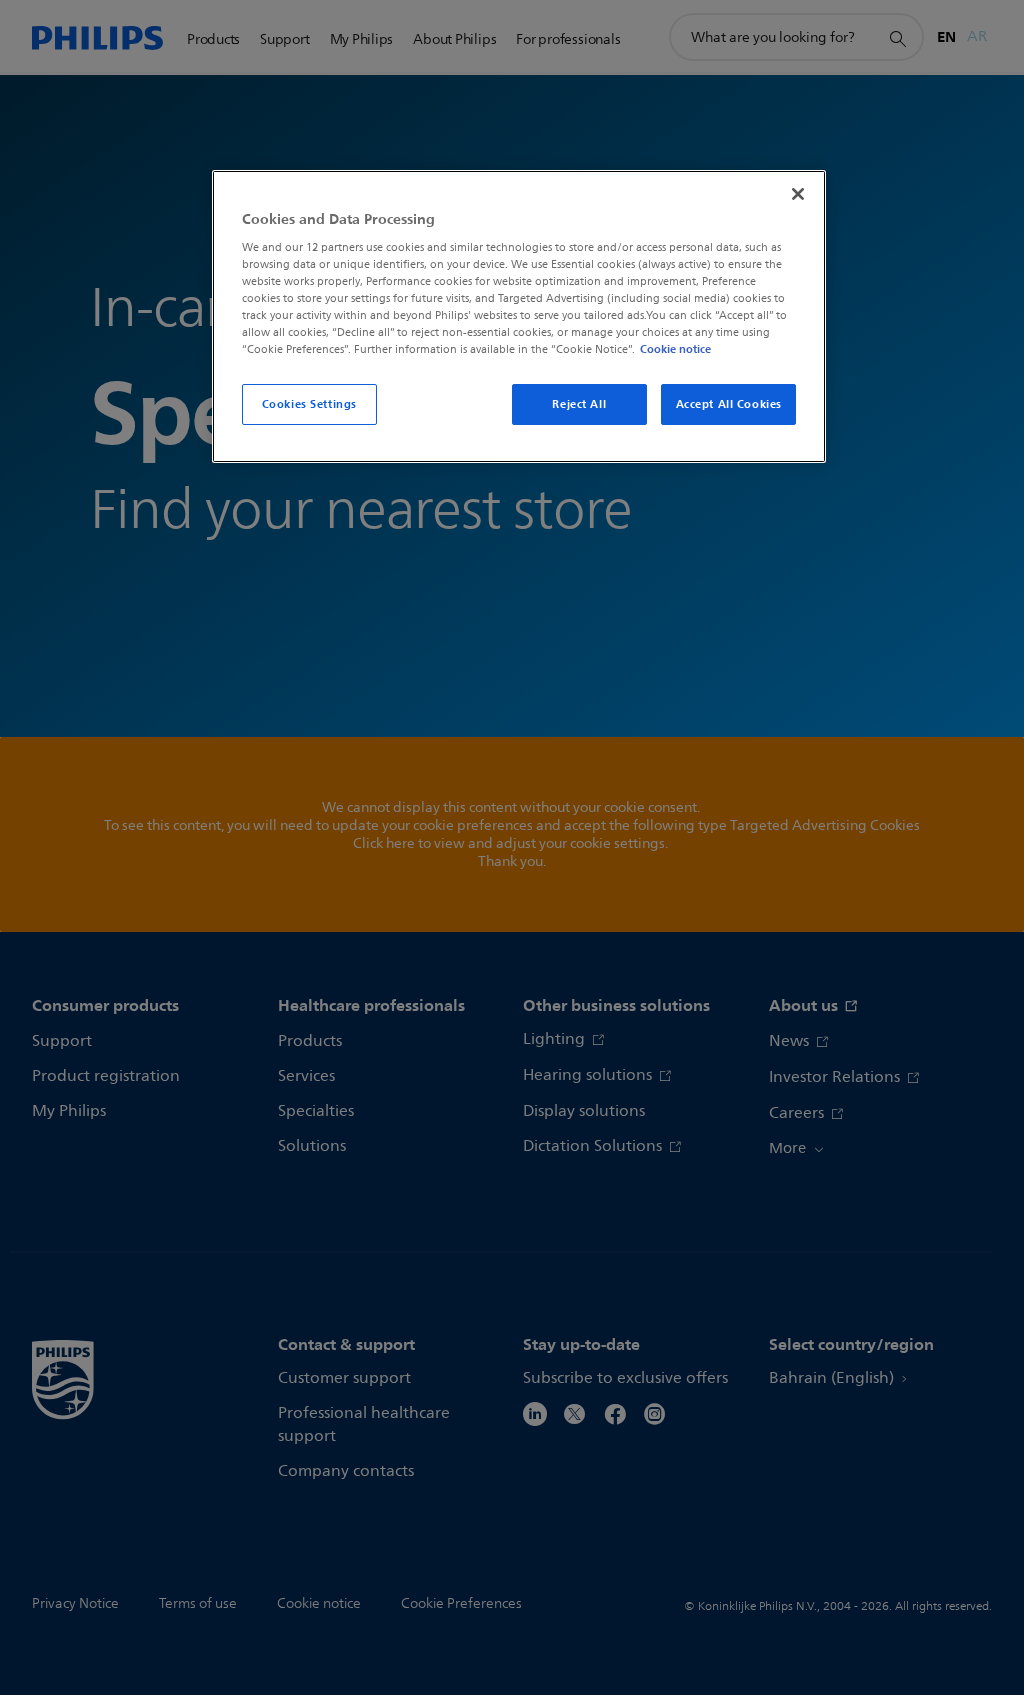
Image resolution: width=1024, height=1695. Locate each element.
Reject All (579, 404)
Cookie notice (675, 349)
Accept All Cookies (729, 404)
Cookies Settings (309, 404)
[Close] (798, 194)
